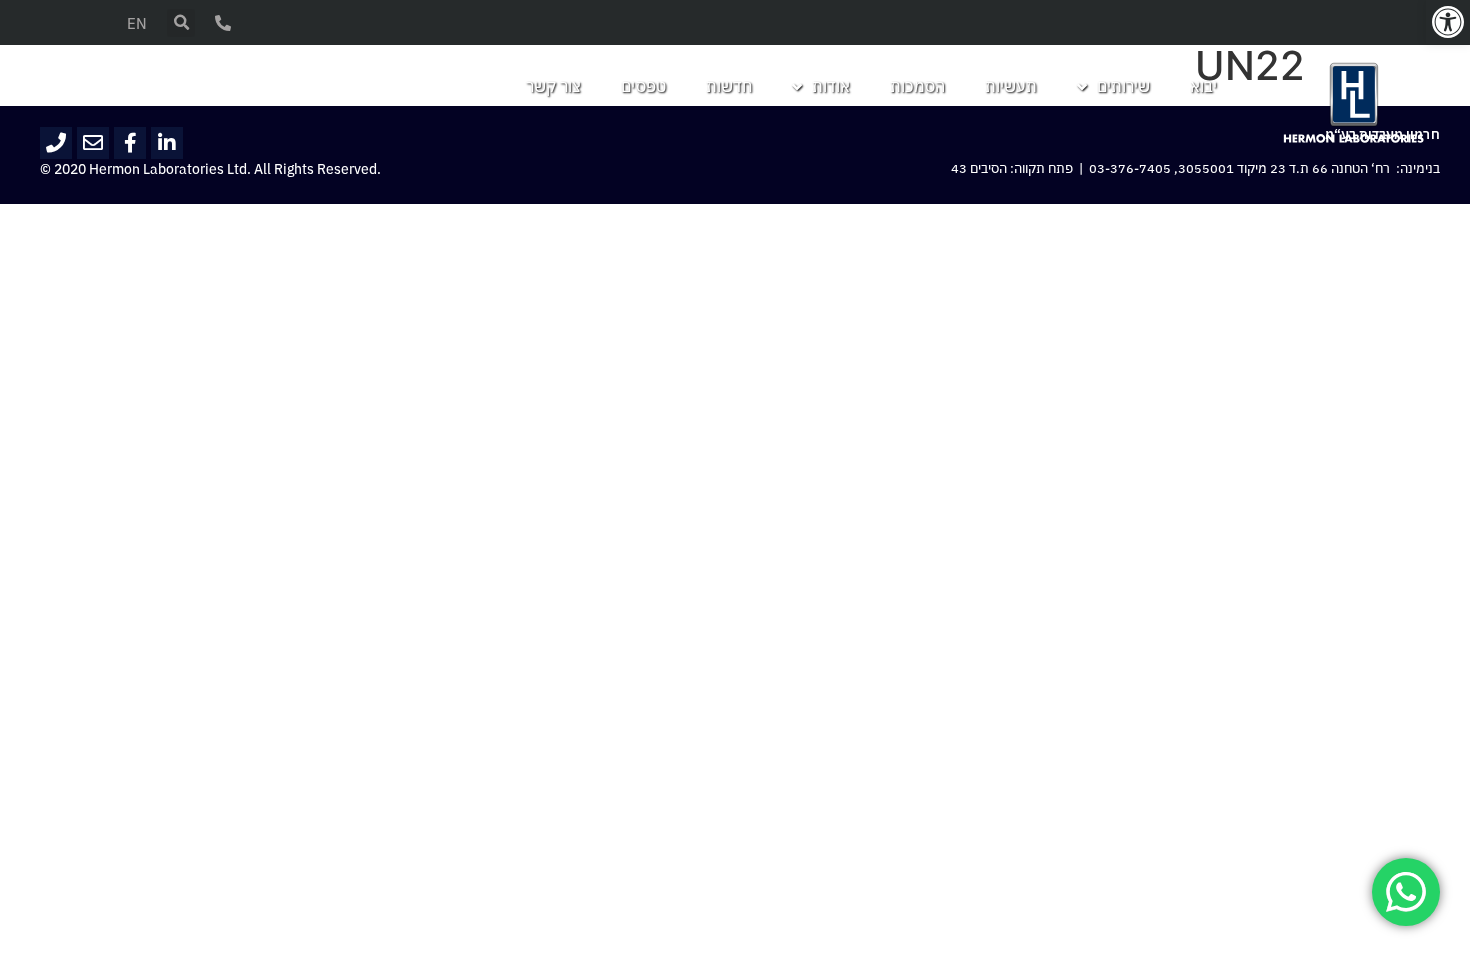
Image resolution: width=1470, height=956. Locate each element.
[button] (1448, 22)
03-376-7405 (1130, 169)
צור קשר (553, 87)
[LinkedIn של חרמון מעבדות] (167, 143)
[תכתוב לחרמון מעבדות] (93, 143)
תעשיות (1011, 87)
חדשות (729, 87)
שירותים (1123, 87)
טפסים (643, 87)
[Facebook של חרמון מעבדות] (130, 143)
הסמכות (917, 87)
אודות (831, 87)
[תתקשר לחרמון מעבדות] (56, 143)
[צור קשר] (223, 23)
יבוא (1203, 87)
